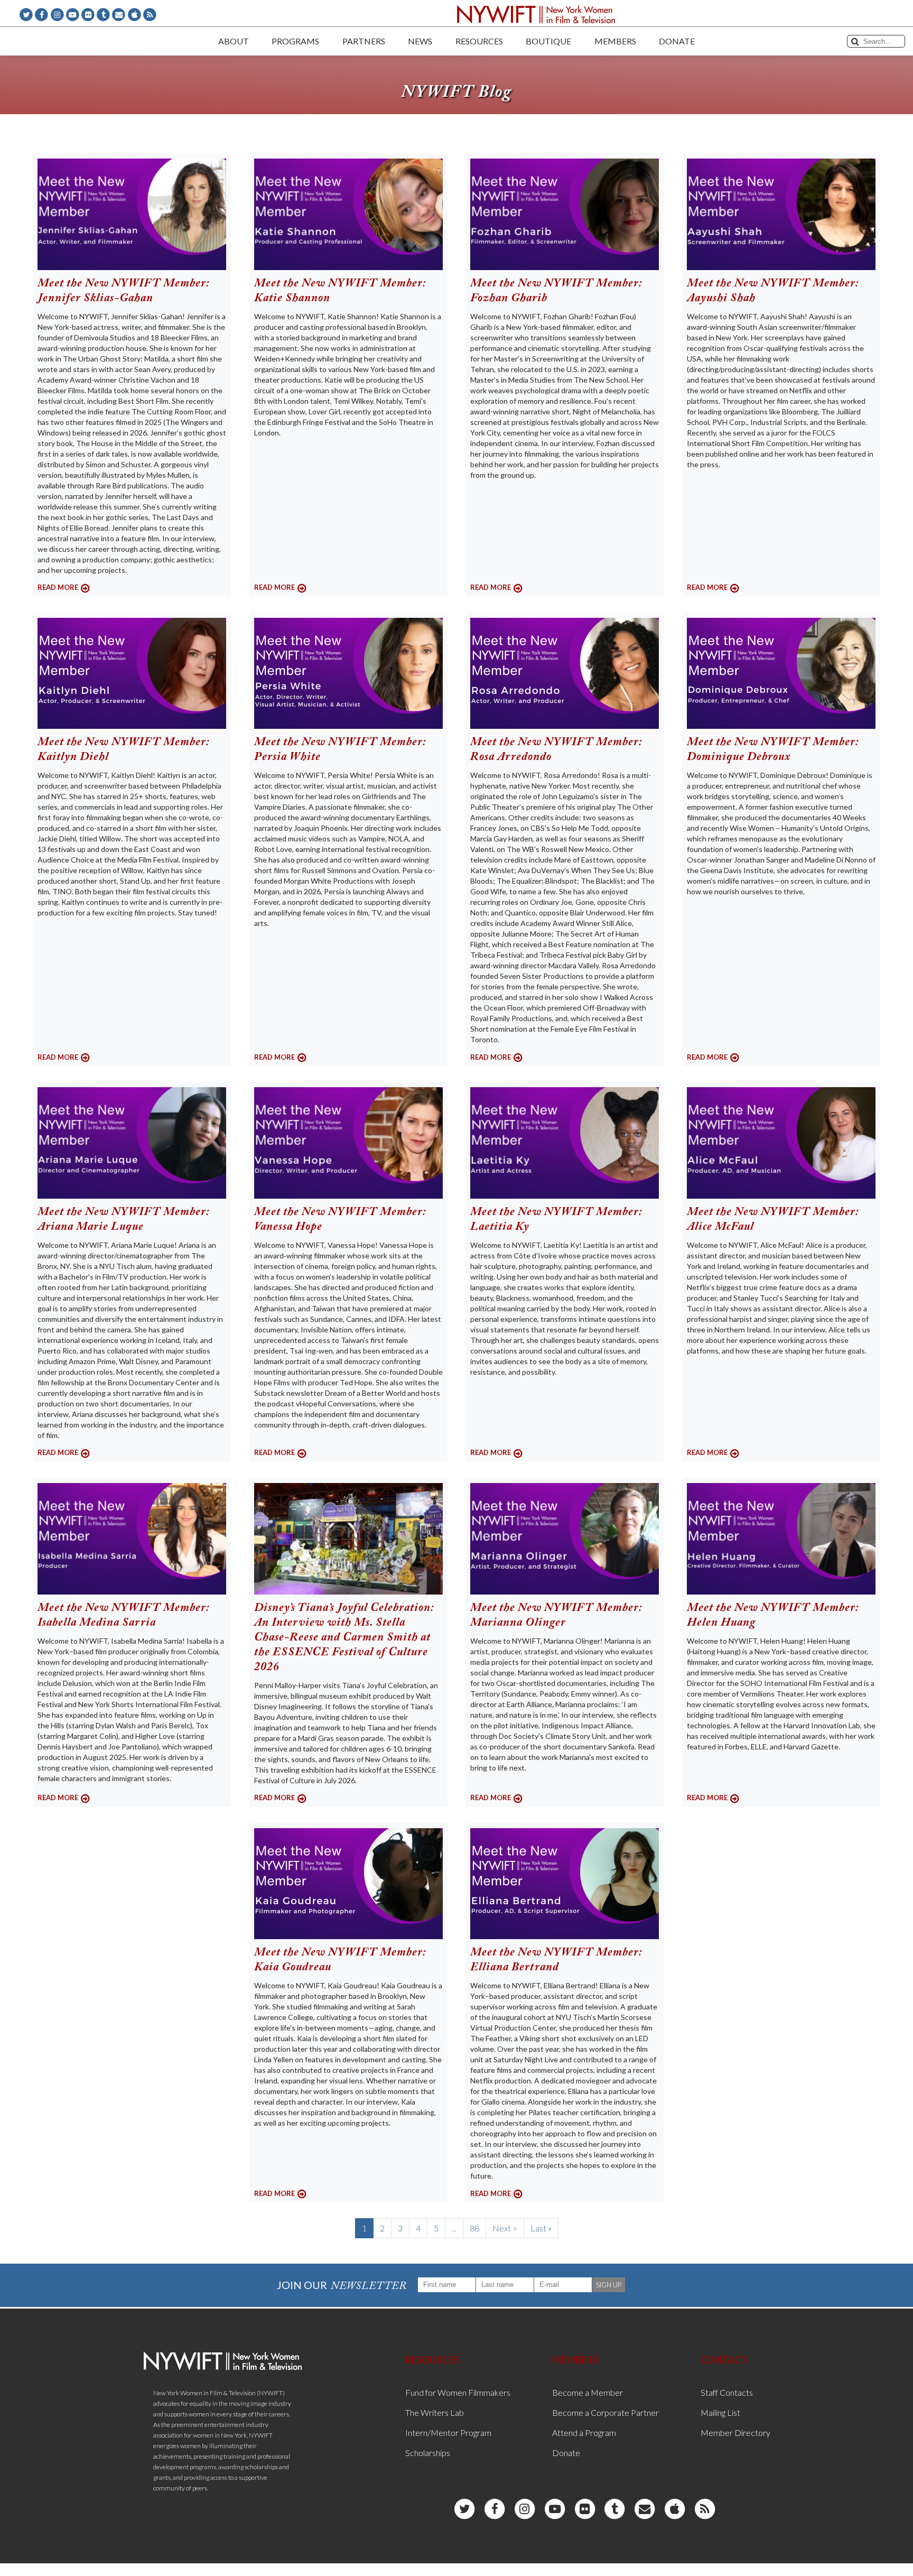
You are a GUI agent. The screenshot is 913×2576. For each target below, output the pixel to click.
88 (474, 2228)
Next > (505, 2228)
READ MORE (58, 587)
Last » (541, 2228)
